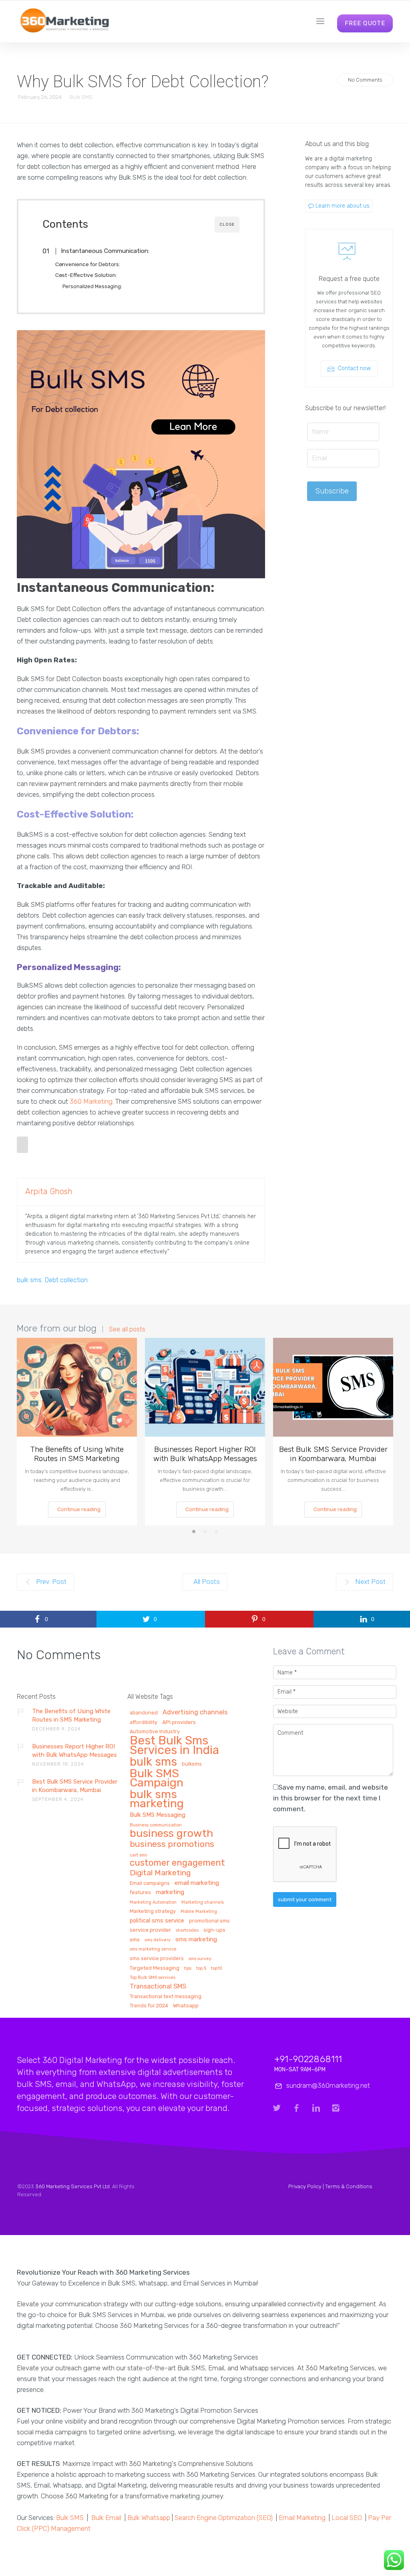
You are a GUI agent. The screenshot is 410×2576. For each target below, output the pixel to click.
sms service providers (157, 1959)
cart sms (138, 1855)
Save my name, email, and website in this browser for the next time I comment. (331, 1798)
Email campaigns (150, 1883)
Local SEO (347, 2518)
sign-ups (214, 1930)
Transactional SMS (158, 1987)
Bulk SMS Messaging (158, 1815)
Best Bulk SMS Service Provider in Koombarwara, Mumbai (333, 1454)
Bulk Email (106, 2518)
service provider (150, 1930)
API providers (179, 1722)
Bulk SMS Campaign (157, 1778)
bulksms (192, 1764)
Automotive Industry (155, 1732)
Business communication (156, 1825)
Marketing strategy (153, 1911)
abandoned (144, 1713)
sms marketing (196, 1940)
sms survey (200, 1959)
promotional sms (209, 1921)
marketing (170, 1892)
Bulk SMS (81, 97)
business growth (171, 1834)
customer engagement (177, 1863)
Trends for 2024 (149, 2006)
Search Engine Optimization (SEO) (224, 2518)
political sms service (157, 1921)
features (140, 1892)
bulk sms (29, 1280)
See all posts (127, 1329)
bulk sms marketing (157, 1799)
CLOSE (227, 225)
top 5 (201, 1969)
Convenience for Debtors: (90, 264)
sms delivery (158, 1940)
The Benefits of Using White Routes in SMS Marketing (77, 1454)
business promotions (172, 1844)
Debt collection (66, 1280)
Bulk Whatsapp (149, 2518)
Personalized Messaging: (95, 286)
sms (135, 1940)
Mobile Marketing (199, 1912)
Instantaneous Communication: (105, 251)
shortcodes (187, 1930)
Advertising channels (195, 1713)
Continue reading (79, 1509)
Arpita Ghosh (49, 1191)
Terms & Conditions (349, 2186)
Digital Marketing (160, 1873)
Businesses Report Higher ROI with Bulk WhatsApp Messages (205, 1454)
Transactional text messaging (166, 1997)
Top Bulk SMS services (153, 1978)
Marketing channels (203, 1902)
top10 (217, 1969)
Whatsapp (186, 2006)
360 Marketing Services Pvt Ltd (72, 2186)
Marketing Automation (153, 1902)
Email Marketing (302, 2518)
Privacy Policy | (307, 2186)
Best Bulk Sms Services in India (174, 1746)
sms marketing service (153, 1949)
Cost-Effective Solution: (89, 275)
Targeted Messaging (155, 1968)
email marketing (197, 1883)
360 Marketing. (92, 1101)
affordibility (144, 1722)
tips (188, 1969)
